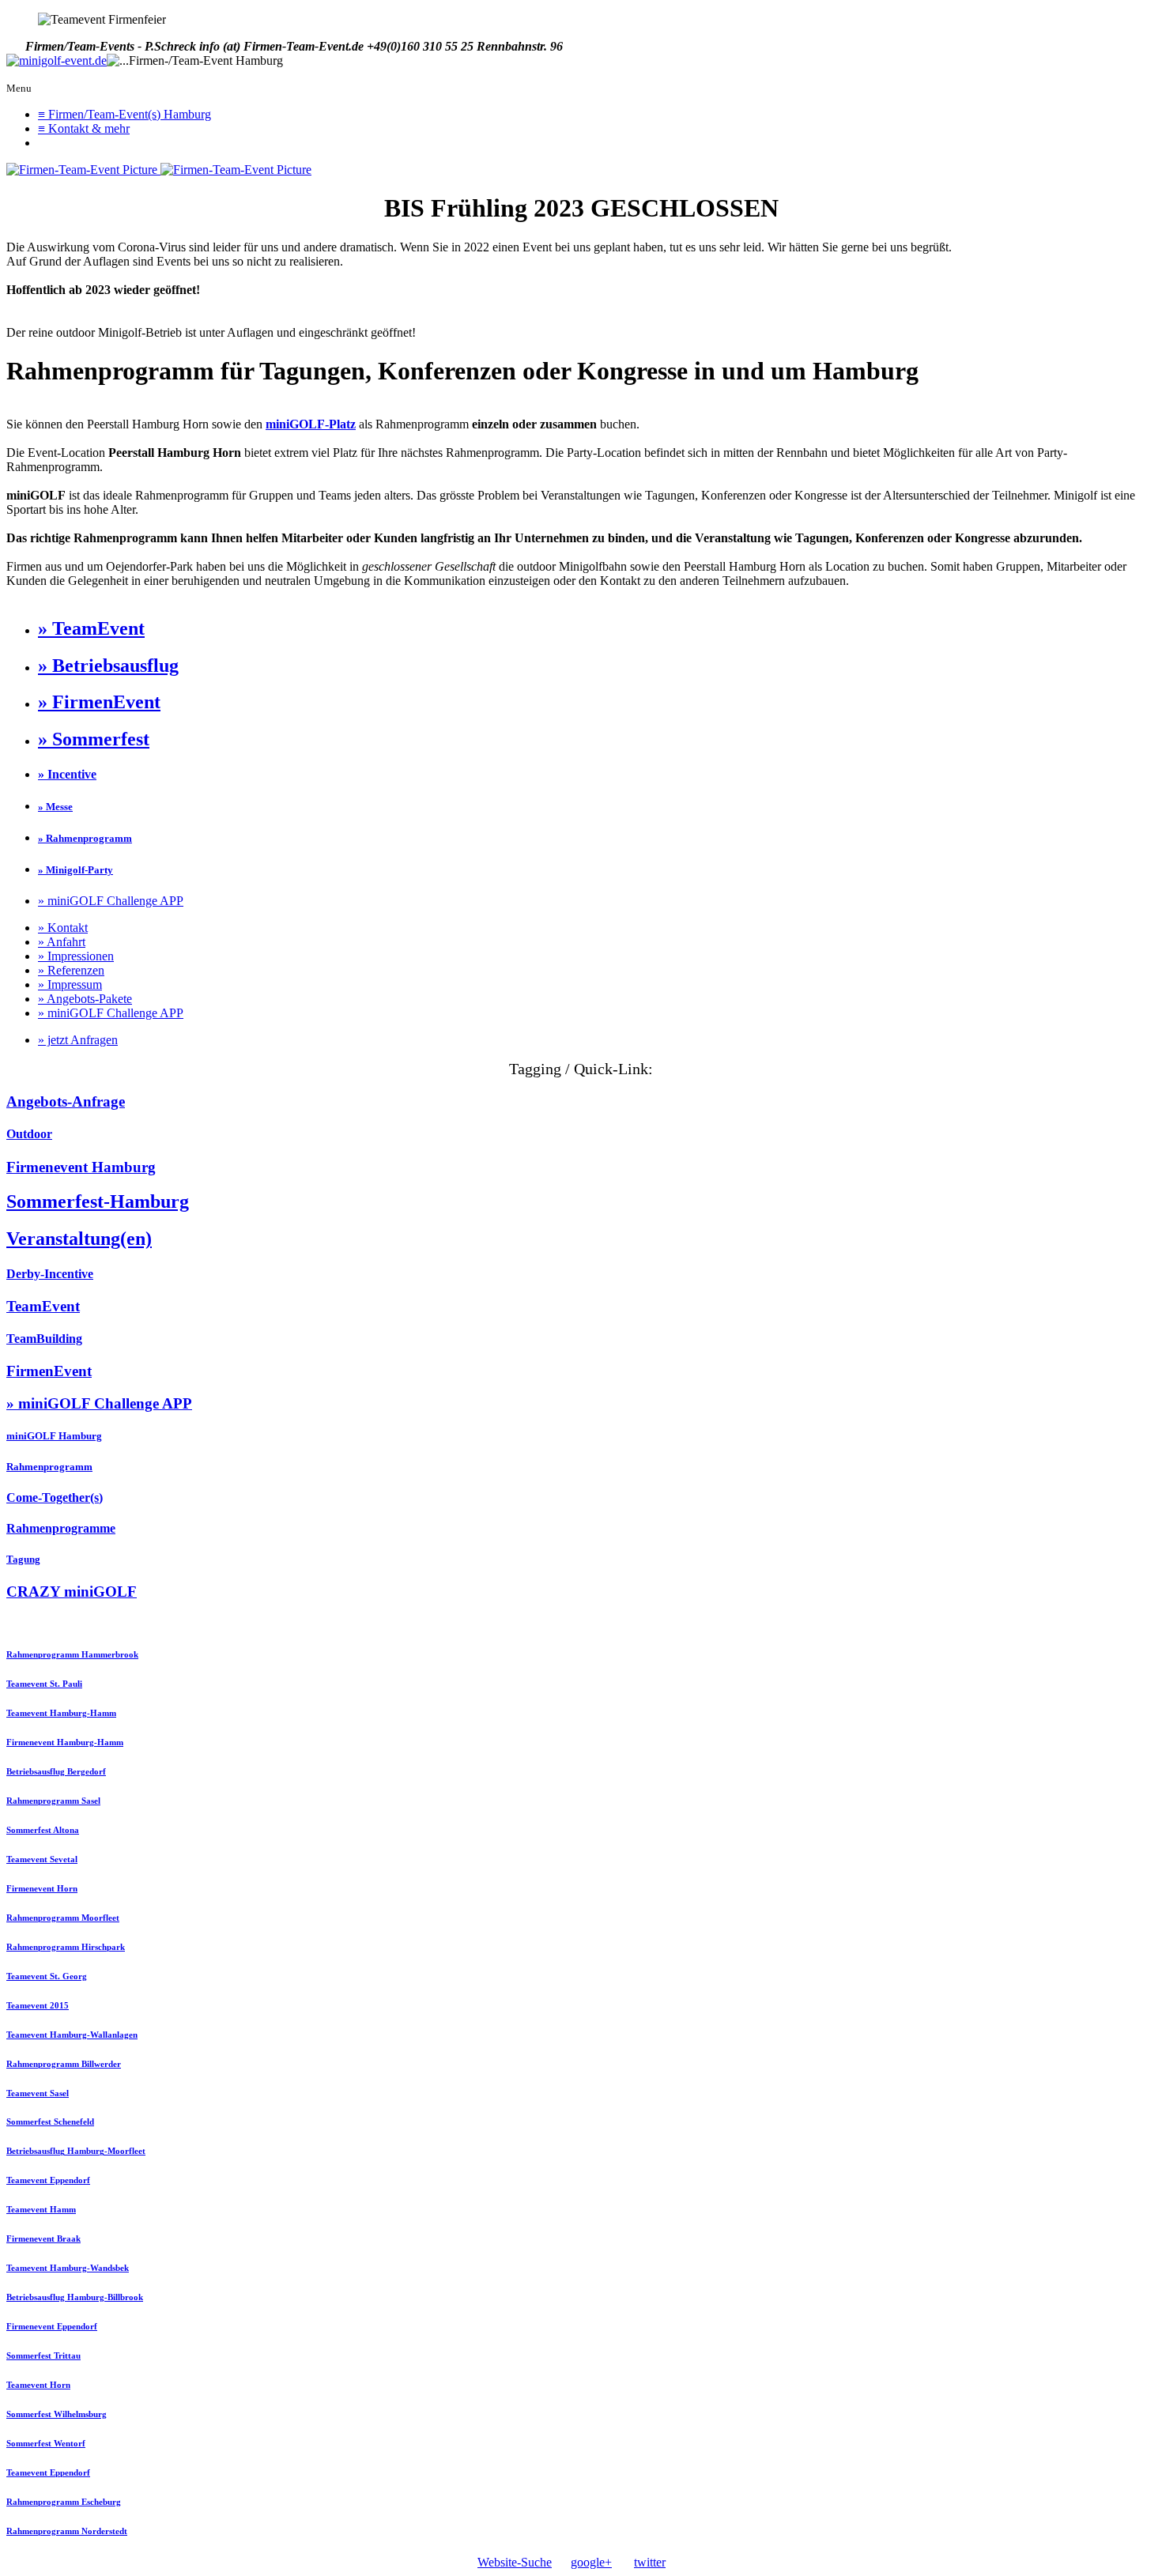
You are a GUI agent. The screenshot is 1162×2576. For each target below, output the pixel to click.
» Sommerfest (94, 739)
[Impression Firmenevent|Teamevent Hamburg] (83, 170)
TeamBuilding (44, 1339)
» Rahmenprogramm (85, 838)
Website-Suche (515, 2562)
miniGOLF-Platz (311, 424)
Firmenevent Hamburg (81, 1167)
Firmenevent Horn (42, 1888)
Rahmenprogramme (61, 1528)
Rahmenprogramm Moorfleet (63, 1918)
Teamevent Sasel (38, 2093)
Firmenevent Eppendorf (52, 2326)
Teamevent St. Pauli (44, 1684)
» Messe (55, 807)
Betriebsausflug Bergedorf (56, 1771)
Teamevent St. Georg (47, 1976)
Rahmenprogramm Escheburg (64, 2502)
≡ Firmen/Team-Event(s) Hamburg (124, 114)
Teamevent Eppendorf (48, 2180)
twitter (650, 2562)
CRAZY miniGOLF (72, 1592)
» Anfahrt (62, 942)
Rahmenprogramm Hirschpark (66, 1947)
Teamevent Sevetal (42, 1859)
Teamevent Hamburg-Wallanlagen (72, 2035)
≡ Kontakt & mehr (84, 128)
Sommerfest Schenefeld (50, 2122)
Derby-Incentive (50, 1274)
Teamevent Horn (38, 2385)
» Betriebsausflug (108, 666)
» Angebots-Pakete (85, 999)
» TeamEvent (91, 628)
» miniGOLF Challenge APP (111, 901)
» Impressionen (76, 956)
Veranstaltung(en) (79, 1239)
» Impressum (70, 984)
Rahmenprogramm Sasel (53, 1801)
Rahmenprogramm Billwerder (64, 2064)
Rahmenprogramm (49, 1467)
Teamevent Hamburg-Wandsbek (68, 2268)
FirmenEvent (49, 1371)
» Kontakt (63, 928)
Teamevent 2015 (38, 2005)
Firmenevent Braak (43, 2238)
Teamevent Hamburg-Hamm (61, 1713)
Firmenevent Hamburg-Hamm (65, 1742)
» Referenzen (71, 970)
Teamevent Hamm (41, 2209)
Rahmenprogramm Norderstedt (67, 2531)
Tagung (23, 1559)
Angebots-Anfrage (66, 1101)
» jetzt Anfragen (78, 1040)
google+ (591, 2562)
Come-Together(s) (55, 1497)
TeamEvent (43, 1306)
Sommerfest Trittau (43, 2355)
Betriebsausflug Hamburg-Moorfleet (76, 2151)
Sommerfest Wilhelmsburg (57, 2414)
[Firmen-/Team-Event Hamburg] (57, 61)
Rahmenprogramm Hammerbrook (72, 1654)
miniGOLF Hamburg (54, 1436)
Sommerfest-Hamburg (98, 1201)
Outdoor (29, 1134)
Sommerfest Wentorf (46, 2443)
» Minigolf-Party (75, 870)
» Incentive (67, 774)
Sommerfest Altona (43, 1830)
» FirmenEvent (99, 702)
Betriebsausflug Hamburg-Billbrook (75, 2297)
